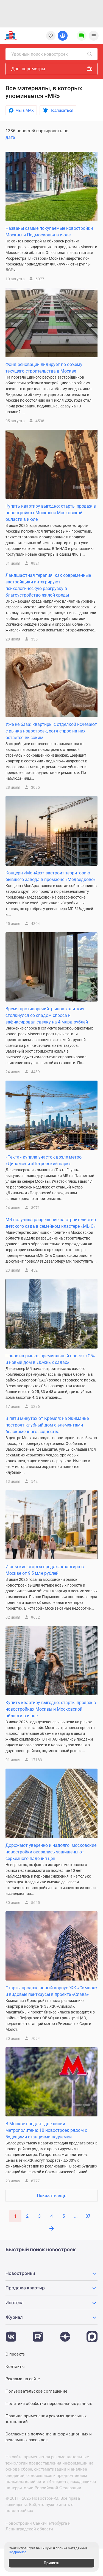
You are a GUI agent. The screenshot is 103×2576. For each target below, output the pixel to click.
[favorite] (51, 36)
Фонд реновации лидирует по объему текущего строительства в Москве (44, 368)
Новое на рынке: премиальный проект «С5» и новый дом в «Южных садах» (50, 1359)
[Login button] (63, 36)
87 (88, 2216)
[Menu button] (82, 36)
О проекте (15, 2354)
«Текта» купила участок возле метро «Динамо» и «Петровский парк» (44, 1160)
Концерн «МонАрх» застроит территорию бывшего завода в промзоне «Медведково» (51, 876)
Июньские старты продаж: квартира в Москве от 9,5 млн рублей (45, 1570)
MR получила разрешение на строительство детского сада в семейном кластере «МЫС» (51, 1223)
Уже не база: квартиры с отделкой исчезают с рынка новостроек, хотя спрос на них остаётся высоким (51, 731)
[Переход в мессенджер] (92, 2334)
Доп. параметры (28, 69)
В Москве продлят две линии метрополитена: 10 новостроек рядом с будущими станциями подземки (46, 2130)
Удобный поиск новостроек (40, 54)
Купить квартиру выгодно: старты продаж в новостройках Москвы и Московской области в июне (51, 1709)
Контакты (15, 2367)
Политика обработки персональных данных (49, 2404)
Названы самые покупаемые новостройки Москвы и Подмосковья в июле (49, 232)
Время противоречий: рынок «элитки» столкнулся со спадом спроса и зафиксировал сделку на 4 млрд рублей (47, 1015)
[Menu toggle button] (94, 36)
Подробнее (17, 2552)
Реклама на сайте (23, 2379)
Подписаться (61, 110)
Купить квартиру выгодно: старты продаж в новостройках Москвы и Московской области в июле (51, 513)
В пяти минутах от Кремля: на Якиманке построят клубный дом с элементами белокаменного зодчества (47, 1425)
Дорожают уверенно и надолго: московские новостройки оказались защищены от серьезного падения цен (51, 1852)
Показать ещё (52, 2196)
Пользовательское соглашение (36, 2391)
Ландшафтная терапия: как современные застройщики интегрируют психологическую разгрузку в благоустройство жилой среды (48, 585)
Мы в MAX (25, 110)
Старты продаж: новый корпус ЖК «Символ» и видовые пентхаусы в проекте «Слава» (51, 1991)
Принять (51, 2563)
